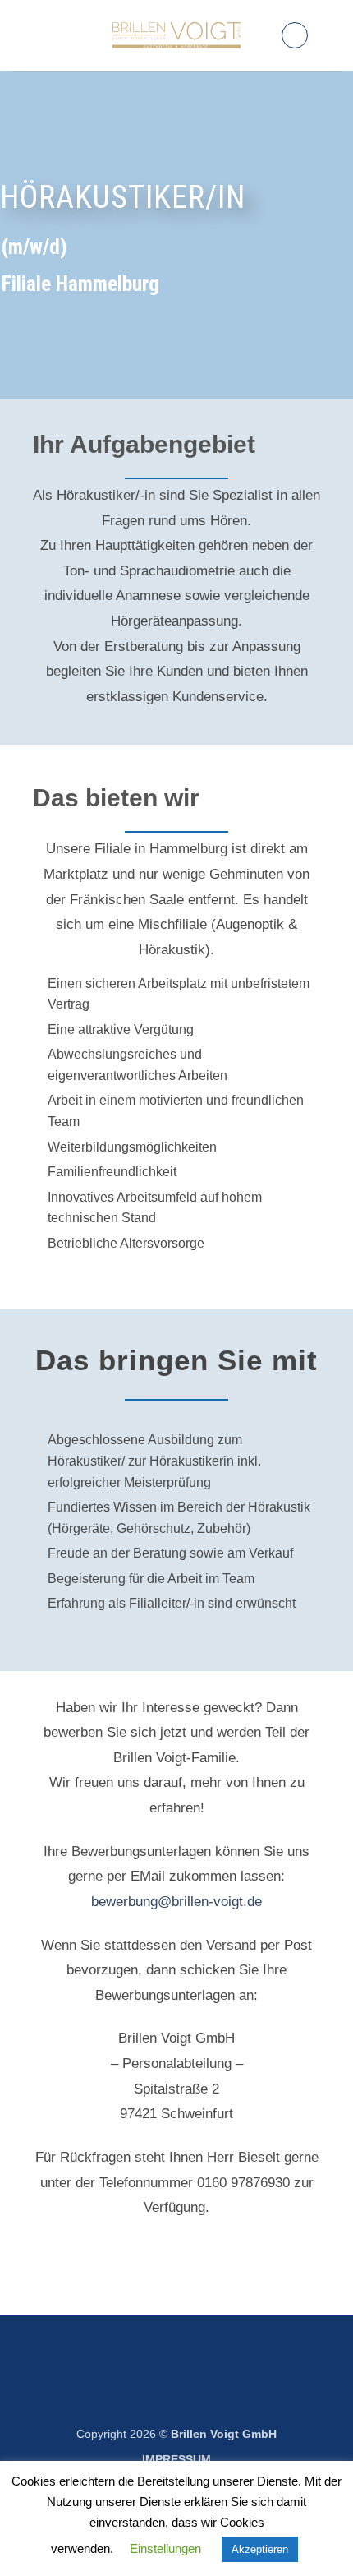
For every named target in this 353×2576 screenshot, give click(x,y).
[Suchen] (295, 35)
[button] (331, 35)
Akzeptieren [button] (260, 2549)
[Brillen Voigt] (177, 35)
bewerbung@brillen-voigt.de (176, 1902)
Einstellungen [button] (165, 2548)
